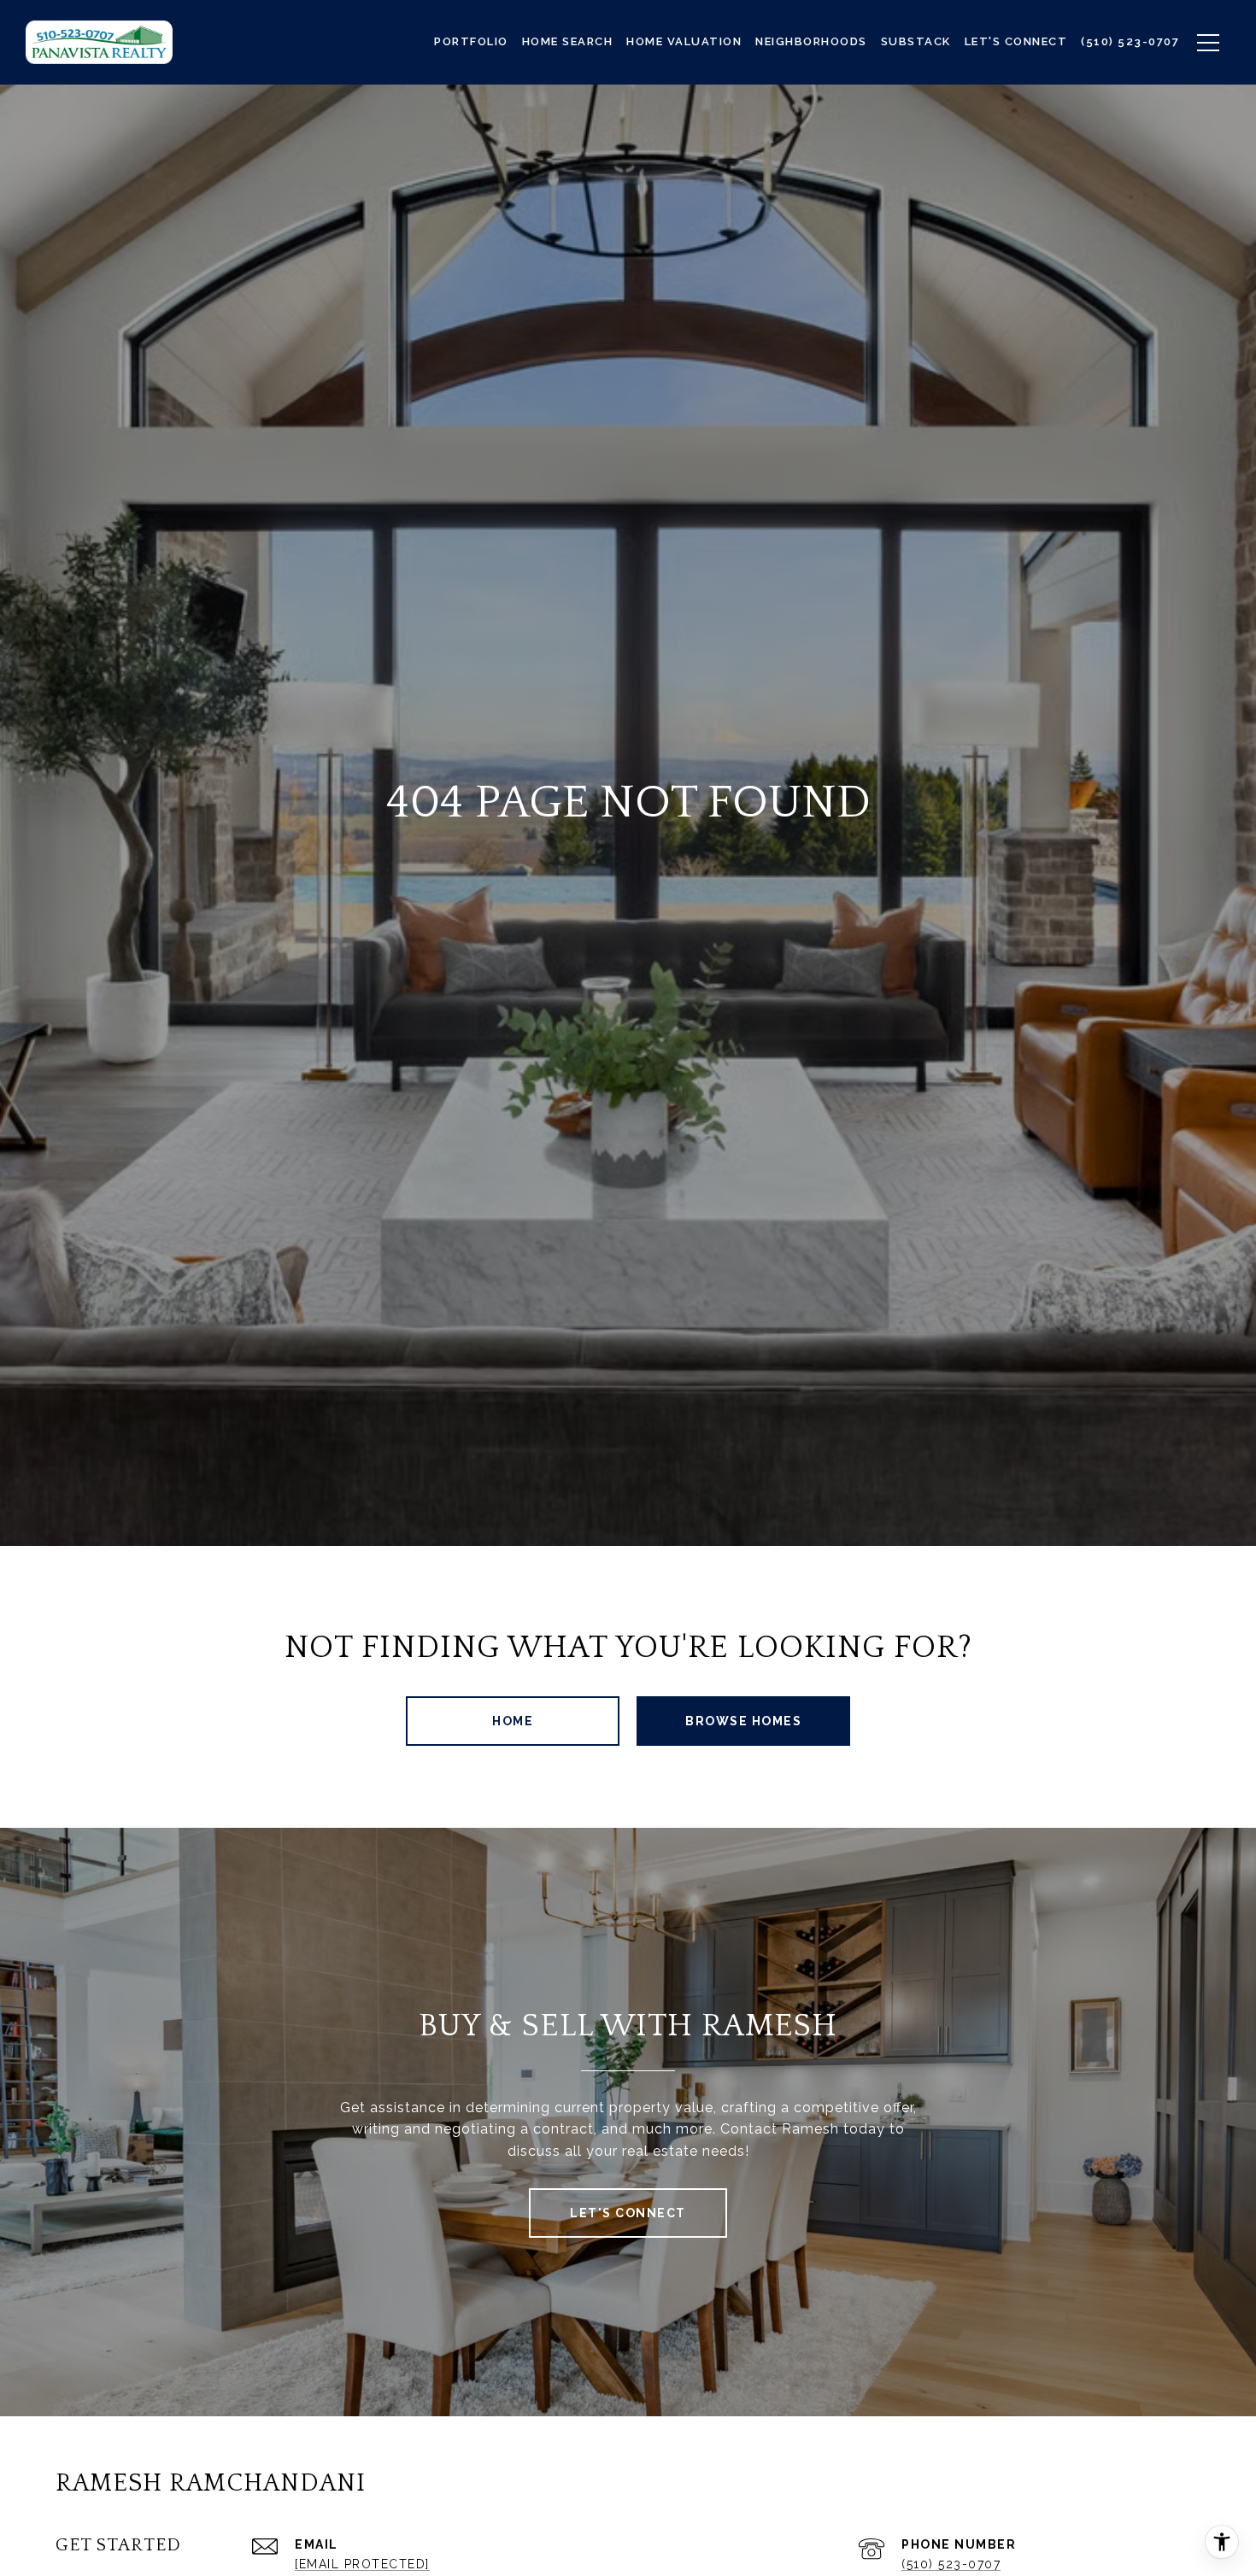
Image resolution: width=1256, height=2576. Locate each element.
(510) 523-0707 (951, 2564)
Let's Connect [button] (628, 2213)
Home (513, 1721)
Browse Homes (743, 1721)
